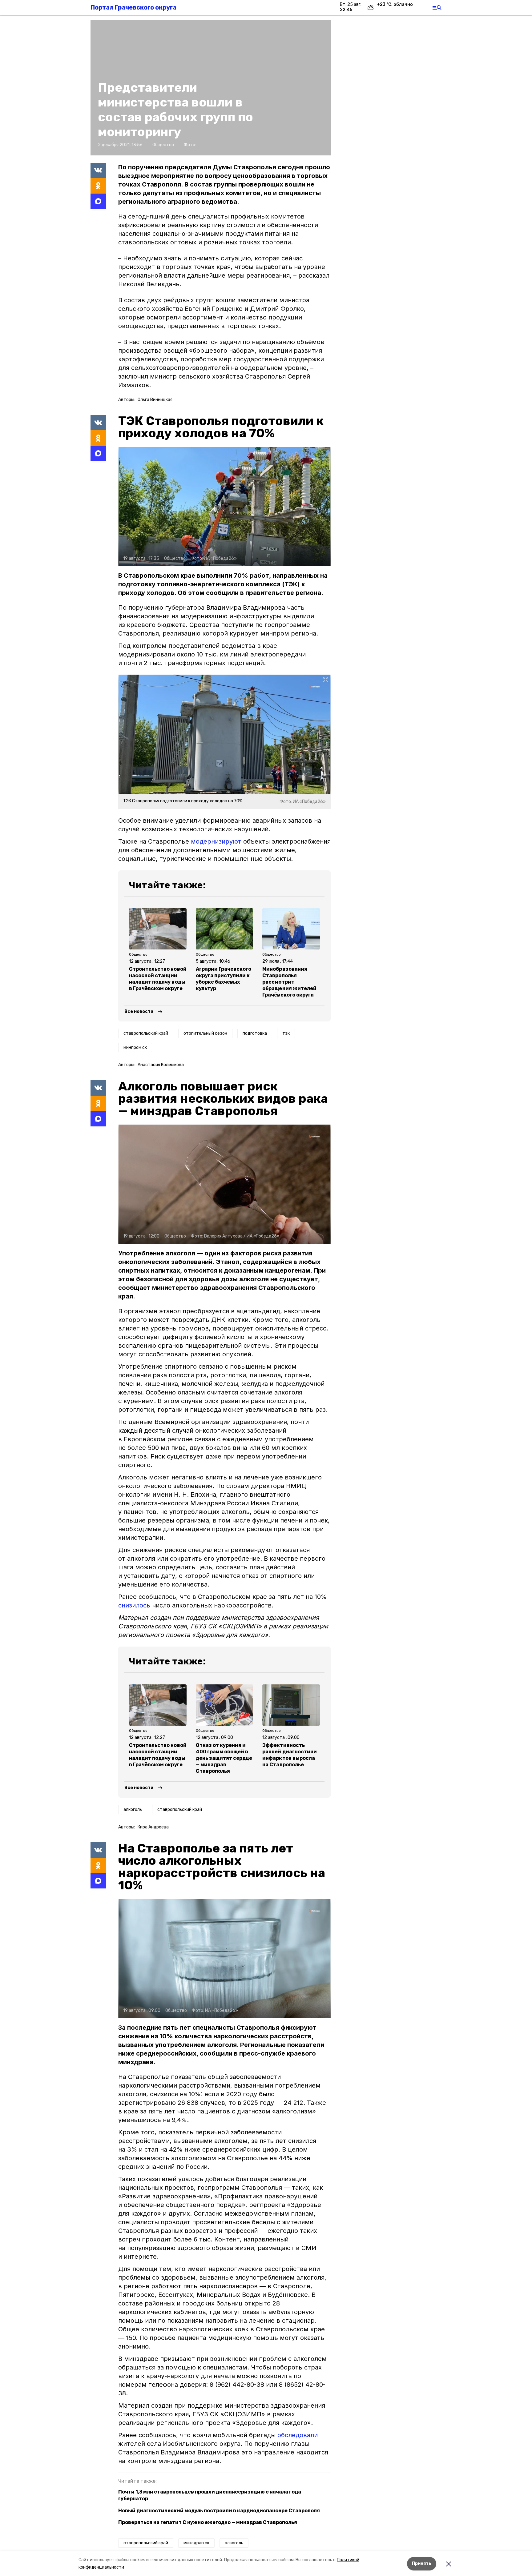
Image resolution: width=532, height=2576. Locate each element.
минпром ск (135, 1047)
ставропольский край (146, 1033)
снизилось (134, 1605)
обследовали (298, 2435)
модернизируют (216, 841)
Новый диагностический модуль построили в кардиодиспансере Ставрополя (219, 2511)
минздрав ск (196, 2543)
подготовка (255, 1033)
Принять (422, 2564)
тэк (286, 1033)
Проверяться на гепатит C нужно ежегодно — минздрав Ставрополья (208, 2522)
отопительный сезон (205, 1033)
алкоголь (133, 1810)
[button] (224, 507)
